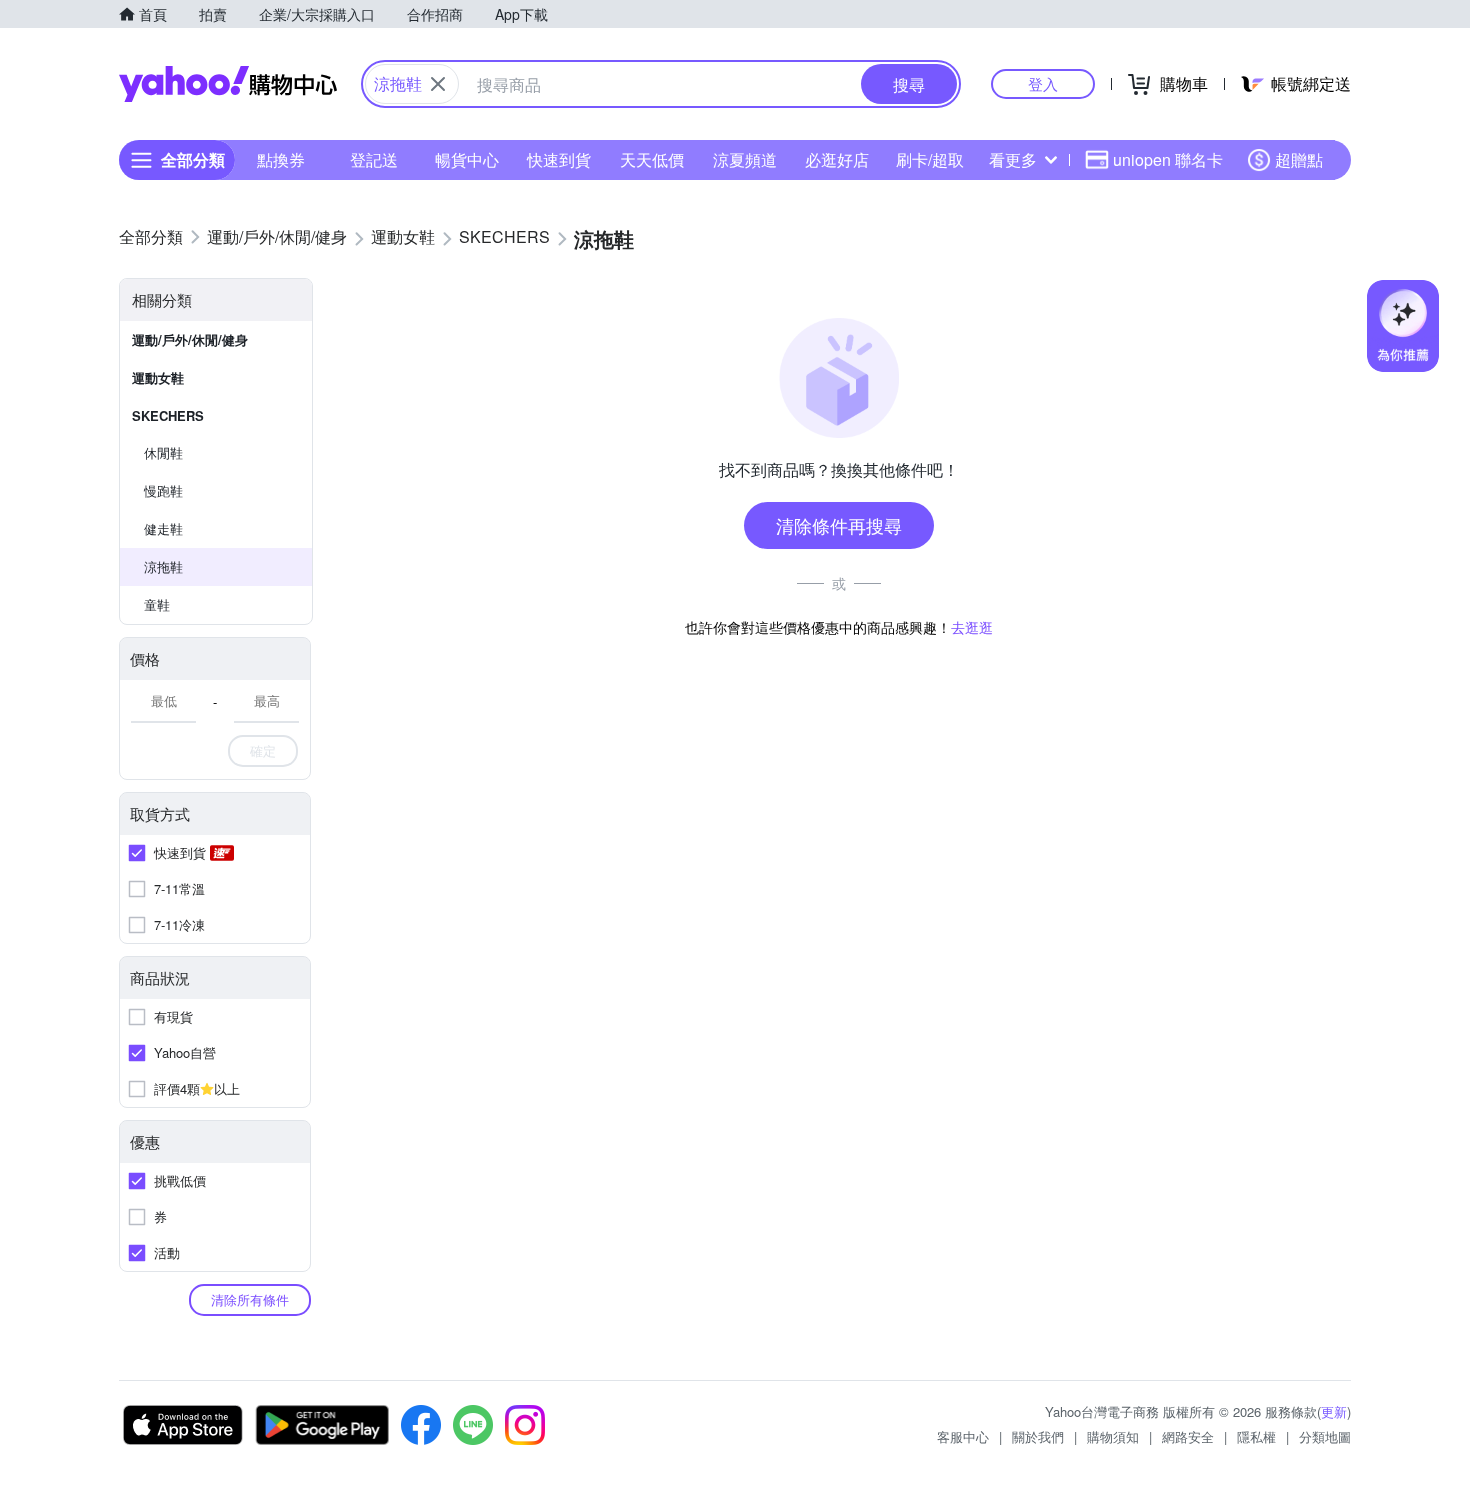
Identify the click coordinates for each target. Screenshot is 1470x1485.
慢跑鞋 (163, 490)
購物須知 (1113, 1436)
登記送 (374, 159)
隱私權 (1256, 1436)
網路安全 (1188, 1436)
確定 (263, 750)
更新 (1334, 1411)
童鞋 (157, 604)
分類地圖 (1325, 1436)
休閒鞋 (163, 452)
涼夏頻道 (745, 159)
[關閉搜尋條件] (438, 84)
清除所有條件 (250, 1299)
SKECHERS (168, 415)
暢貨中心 (467, 159)
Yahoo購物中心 (228, 84)
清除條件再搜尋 (839, 525)
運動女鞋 (158, 377)
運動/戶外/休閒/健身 (190, 339)
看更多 (1013, 159)
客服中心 (963, 1436)
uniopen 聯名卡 (1168, 159)
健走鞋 (163, 528)
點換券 (281, 159)
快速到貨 (559, 159)
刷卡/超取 (930, 159)
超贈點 (1299, 159)
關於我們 (1038, 1436)
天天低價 (652, 159)
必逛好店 (837, 159)
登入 (1043, 83)
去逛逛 (972, 627)
